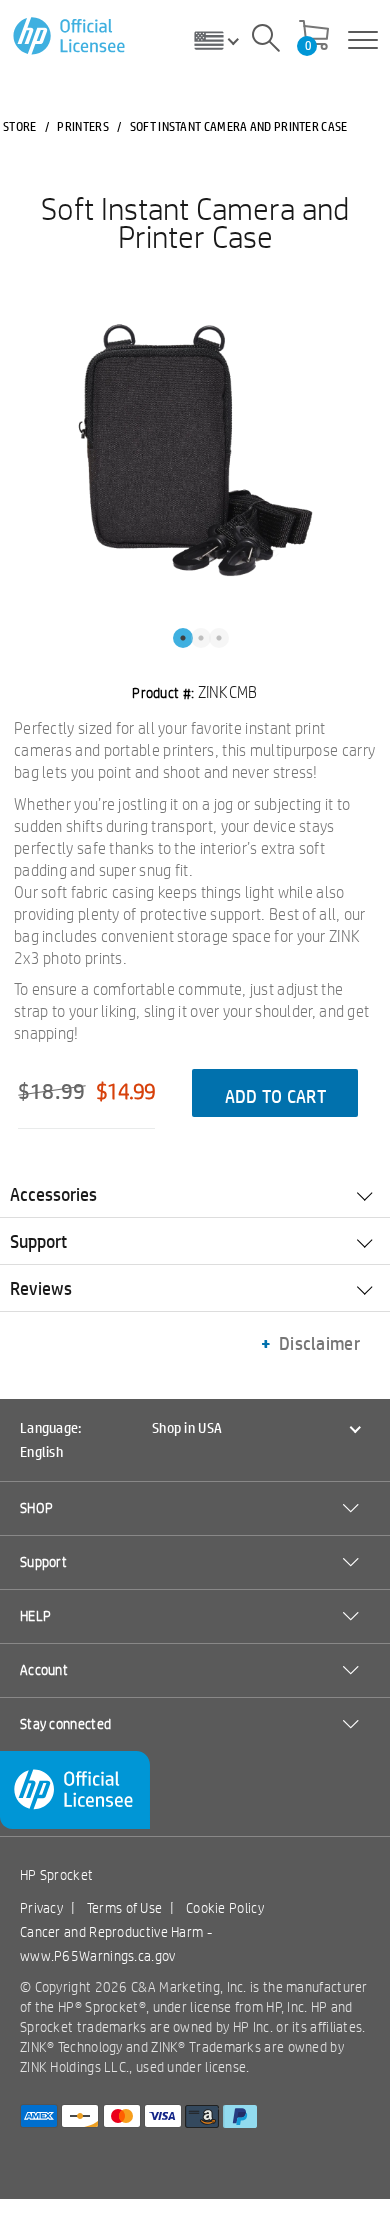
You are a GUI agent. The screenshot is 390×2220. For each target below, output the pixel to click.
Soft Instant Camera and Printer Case (195, 222)
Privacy (41, 1908)
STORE (20, 126)
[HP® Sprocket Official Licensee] (70, 36)
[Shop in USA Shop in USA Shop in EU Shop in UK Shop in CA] (224, 40)
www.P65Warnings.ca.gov (98, 1956)
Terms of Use (125, 1908)
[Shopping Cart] (314, 37)
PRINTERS (82, 126)
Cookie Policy (225, 1908)
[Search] (266, 41)
